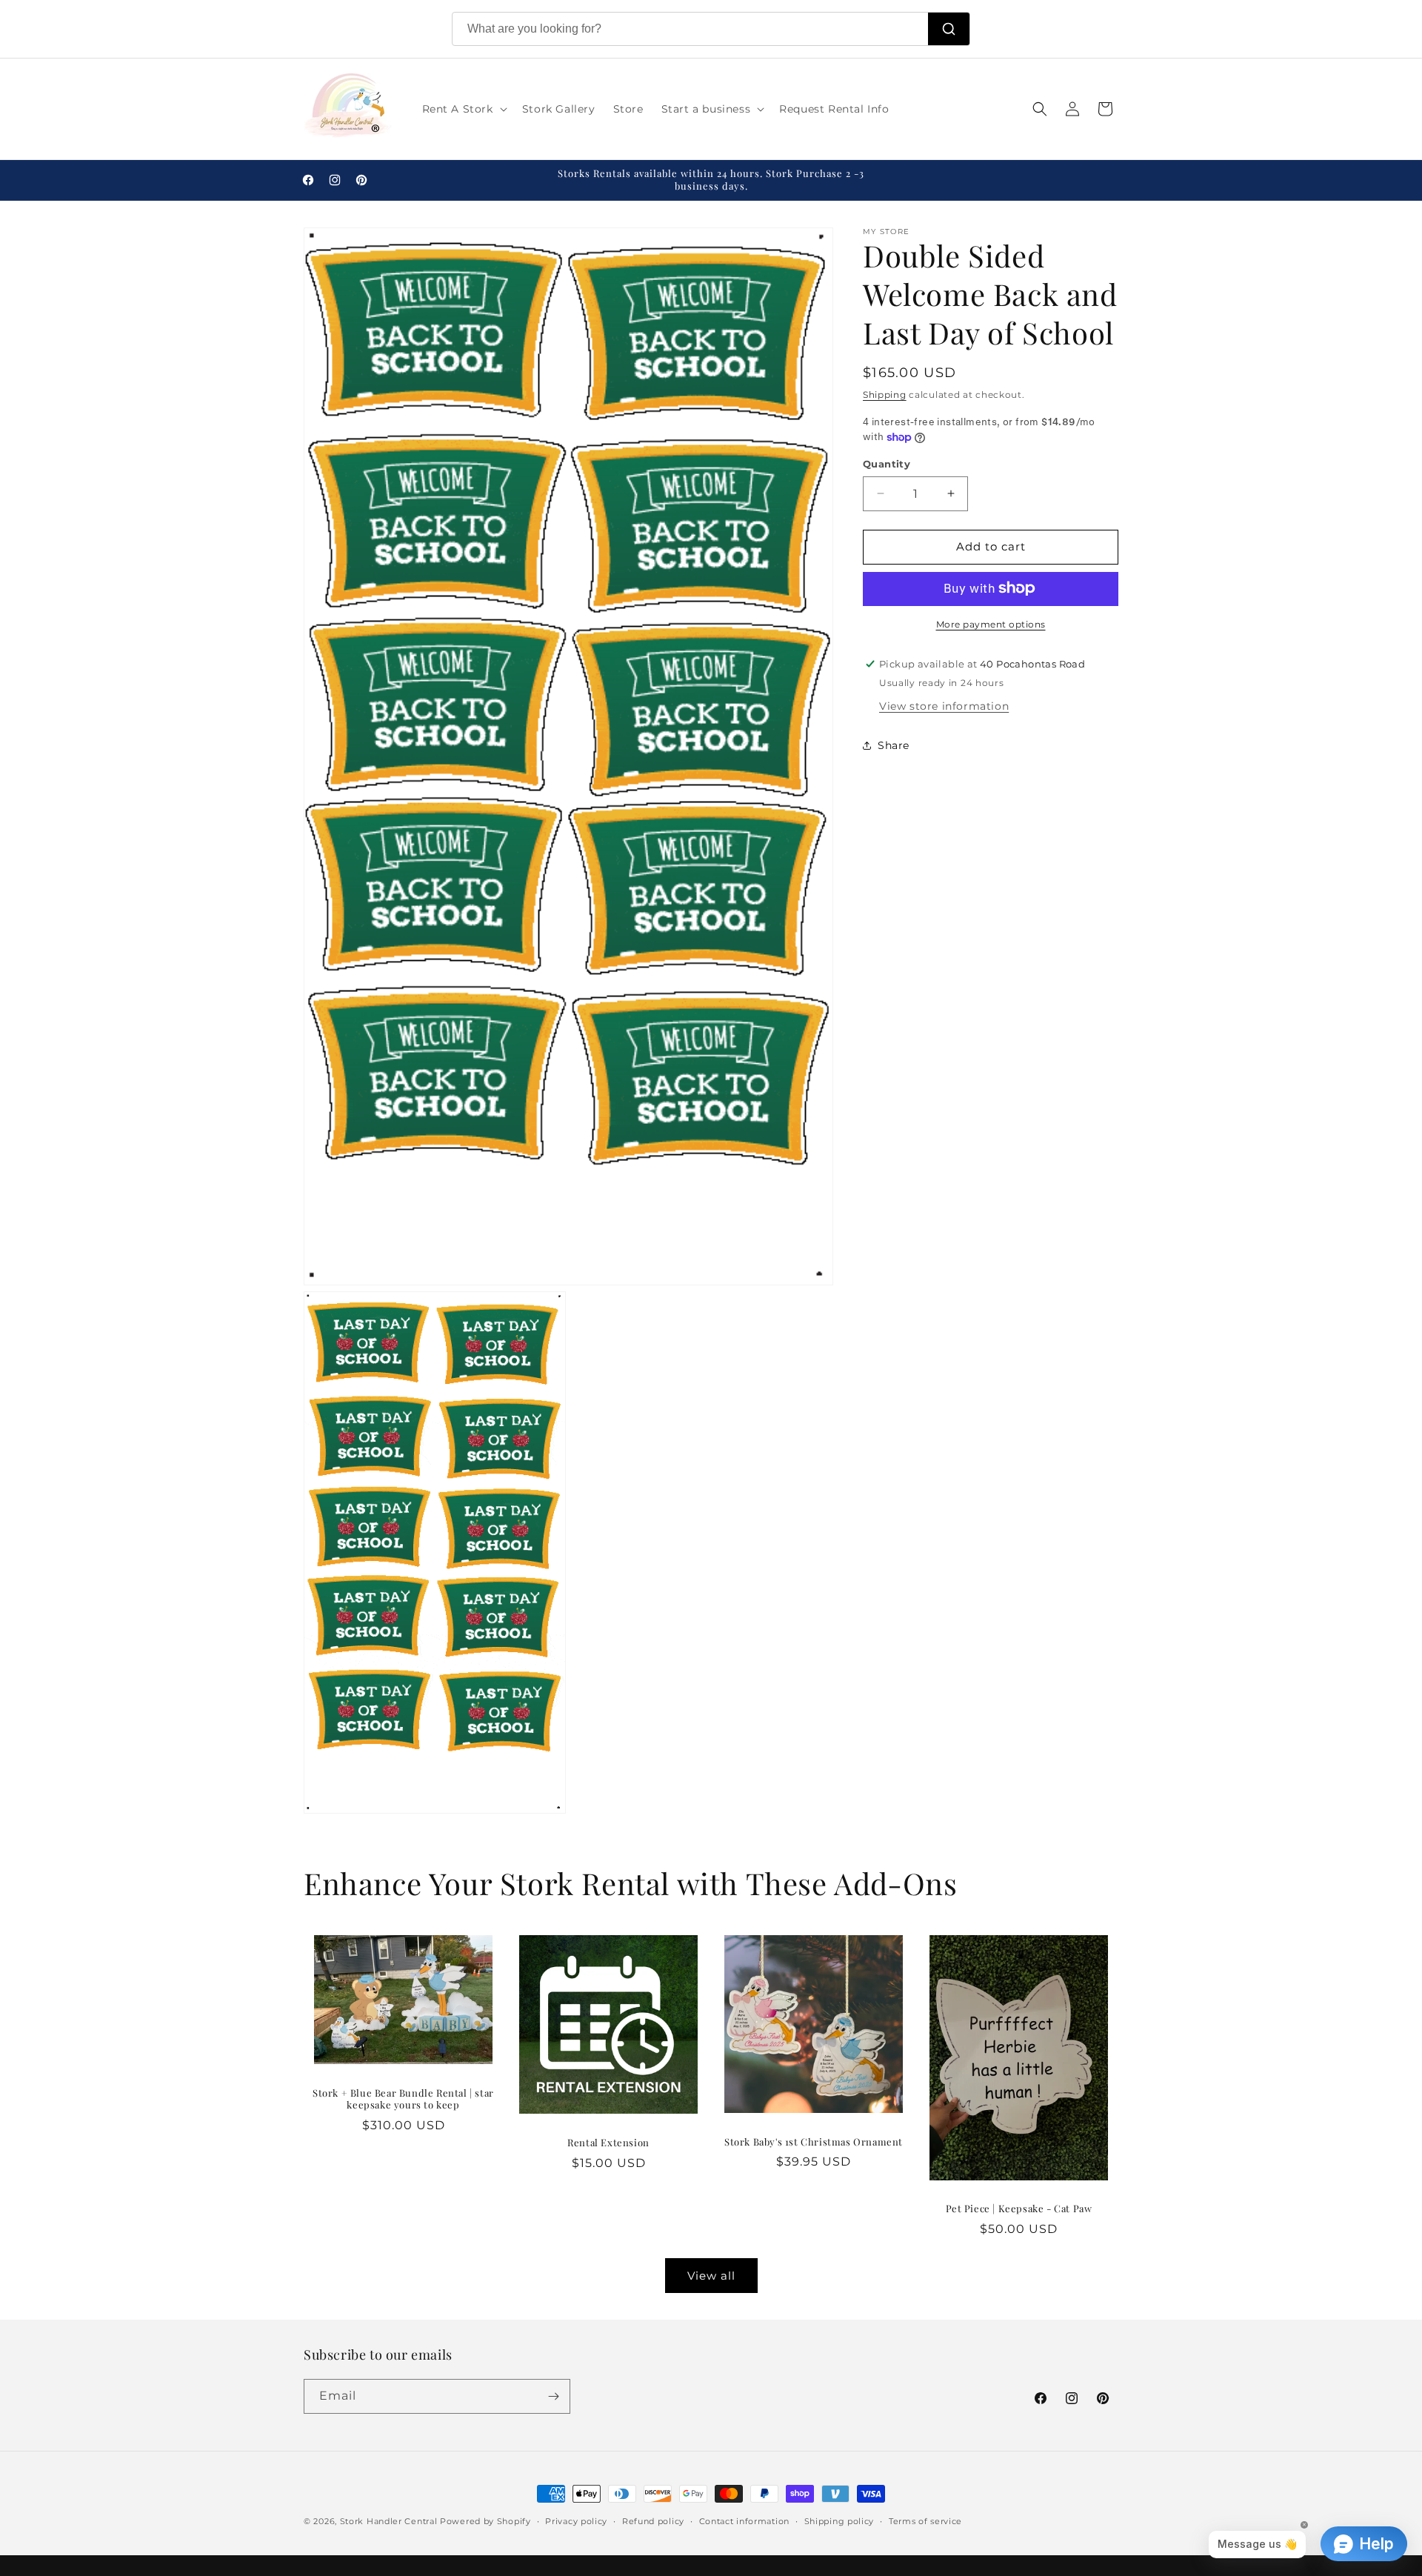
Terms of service (925, 2521)
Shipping (885, 395)
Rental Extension (608, 2143)
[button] (463, 109)
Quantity (887, 464)
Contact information (744, 2521)
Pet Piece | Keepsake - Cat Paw (1019, 2209)
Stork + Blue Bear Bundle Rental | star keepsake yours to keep (403, 2099)
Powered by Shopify (485, 2521)
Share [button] (894, 745)
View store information (944, 705)
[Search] (949, 29)
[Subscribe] (553, 2396)
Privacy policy (576, 2521)
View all (711, 2276)
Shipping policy (839, 2521)
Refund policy (653, 2521)
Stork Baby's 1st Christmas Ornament (814, 2142)
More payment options (991, 623)
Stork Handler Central (389, 2521)
